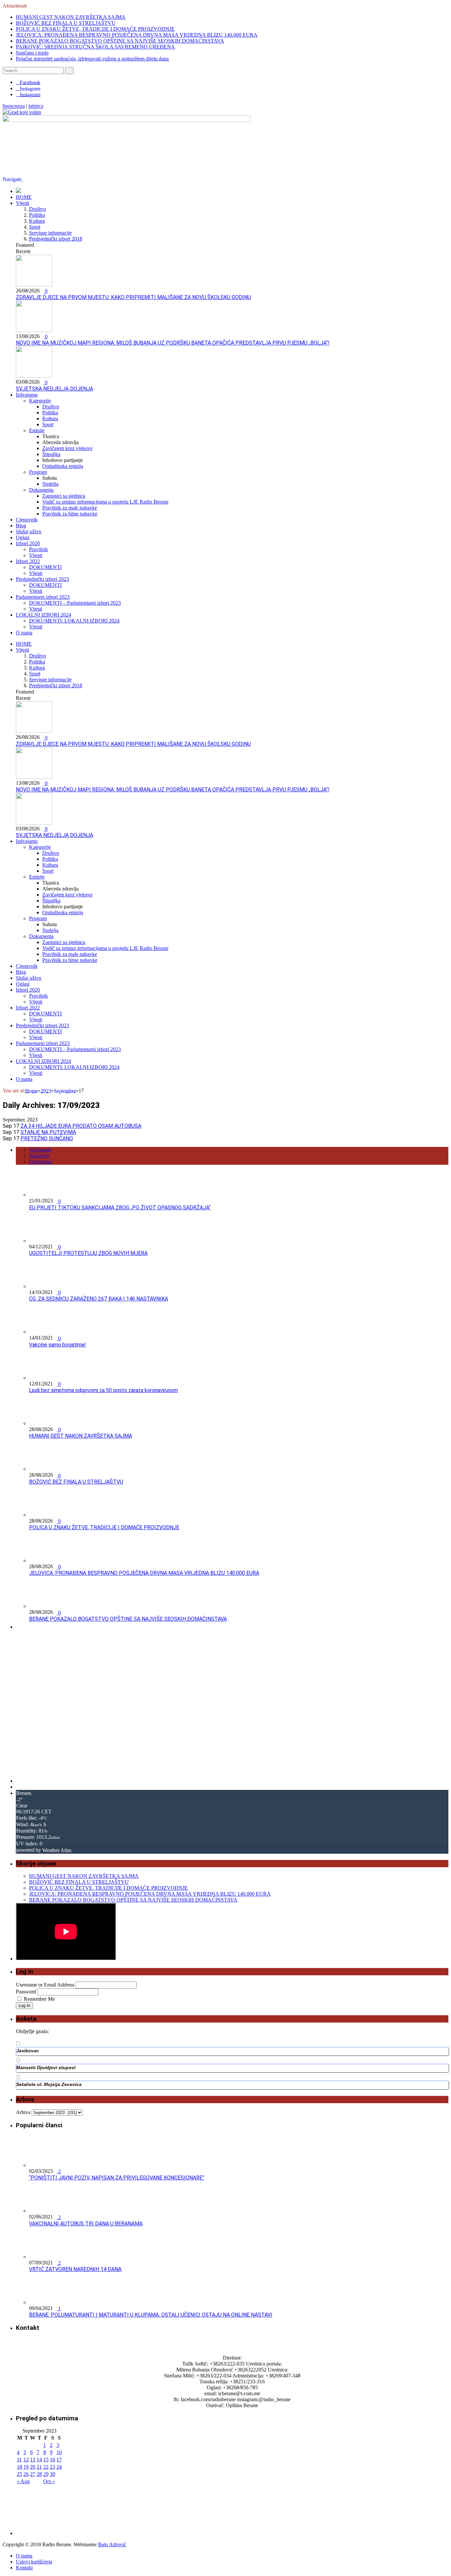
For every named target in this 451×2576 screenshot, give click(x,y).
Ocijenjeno (40, 1162)
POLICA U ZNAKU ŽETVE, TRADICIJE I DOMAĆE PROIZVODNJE (95, 29)
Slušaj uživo (29, 531)
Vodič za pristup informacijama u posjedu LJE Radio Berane (105, 502)
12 (26, 2460)
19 (26, 2467)
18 (19, 2467)
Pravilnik (38, 549)
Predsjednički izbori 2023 (42, 579)
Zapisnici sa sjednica (64, 496)
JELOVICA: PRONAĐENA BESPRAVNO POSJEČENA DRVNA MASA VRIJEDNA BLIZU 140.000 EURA (137, 35)
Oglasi (23, 537)
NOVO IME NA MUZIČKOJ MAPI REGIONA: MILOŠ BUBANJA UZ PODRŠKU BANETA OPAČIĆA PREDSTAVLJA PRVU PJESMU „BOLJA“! (173, 343)
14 (39, 2460)
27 (33, 2474)
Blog (21, 526)
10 (59, 2452)
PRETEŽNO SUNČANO (47, 1138)
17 (59, 2460)
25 (19, 2474)
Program (38, 472)
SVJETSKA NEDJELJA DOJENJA (54, 389)
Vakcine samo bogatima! (57, 1345)
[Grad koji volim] (22, 112)
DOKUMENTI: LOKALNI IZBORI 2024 (74, 621)
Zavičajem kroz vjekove (67, 448)
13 (33, 2460)
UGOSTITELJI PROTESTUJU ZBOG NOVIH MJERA (88, 1253)
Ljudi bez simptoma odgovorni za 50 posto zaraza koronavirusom (104, 1390)
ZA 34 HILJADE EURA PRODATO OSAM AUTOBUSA (81, 1126)
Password (26, 1992)
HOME (24, 197)
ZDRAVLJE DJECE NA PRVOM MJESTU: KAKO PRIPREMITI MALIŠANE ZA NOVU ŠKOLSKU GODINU (133, 297)
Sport (35, 227)
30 (52, 2474)
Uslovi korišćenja (34, 2562)
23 (52, 2467)
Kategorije (40, 401)
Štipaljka (51, 454)
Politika (37, 215)
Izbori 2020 (28, 543)
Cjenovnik (27, 520)
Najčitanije (40, 1150)
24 (59, 2467)
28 (39, 2474)
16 (52, 2460)
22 (46, 2467)
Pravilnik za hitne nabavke (70, 514)
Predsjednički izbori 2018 (56, 239)
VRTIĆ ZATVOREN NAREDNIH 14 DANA (75, 2269)
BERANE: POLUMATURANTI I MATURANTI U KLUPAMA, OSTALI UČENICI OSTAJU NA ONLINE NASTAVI (151, 2315)
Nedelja (50, 484)
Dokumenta (41, 490)
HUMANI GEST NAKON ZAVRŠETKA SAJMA (71, 17)
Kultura (37, 221)
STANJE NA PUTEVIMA (48, 1132)
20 (33, 2467)
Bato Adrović (112, 2544)
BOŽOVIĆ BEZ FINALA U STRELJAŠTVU (66, 23)
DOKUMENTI (45, 567)
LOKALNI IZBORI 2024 (43, 615)
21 (39, 2467)
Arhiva (23, 2112)
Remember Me (39, 1999)
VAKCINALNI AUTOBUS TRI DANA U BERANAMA (86, 2224)
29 (46, 2474)
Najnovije (39, 1156)
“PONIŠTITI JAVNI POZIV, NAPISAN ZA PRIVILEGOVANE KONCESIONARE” (117, 2178)
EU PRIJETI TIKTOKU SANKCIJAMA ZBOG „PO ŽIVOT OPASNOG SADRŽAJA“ (120, 1208)
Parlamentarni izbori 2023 (43, 597)
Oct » (49, 2481)
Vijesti (22, 203)
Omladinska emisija (63, 466)
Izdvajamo (27, 395)
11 (19, 2460)
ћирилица (14, 106)
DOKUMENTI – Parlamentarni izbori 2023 (75, 603)
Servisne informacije (50, 233)
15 (46, 2460)
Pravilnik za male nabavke (70, 508)
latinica (36, 106)
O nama (24, 633)
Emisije (37, 430)
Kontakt (24, 2568)
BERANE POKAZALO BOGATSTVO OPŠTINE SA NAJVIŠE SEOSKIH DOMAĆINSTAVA (120, 41)
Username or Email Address (45, 1985)
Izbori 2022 (28, 561)
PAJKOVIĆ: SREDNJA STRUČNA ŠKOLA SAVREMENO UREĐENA (95, 47)
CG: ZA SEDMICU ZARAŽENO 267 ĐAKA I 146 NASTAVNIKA (99, 1299)
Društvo (37, 209)
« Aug (23, 2481)
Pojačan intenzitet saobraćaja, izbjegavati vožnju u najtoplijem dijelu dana (92, 59)
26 (26, 2474)
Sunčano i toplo (32, 53)
